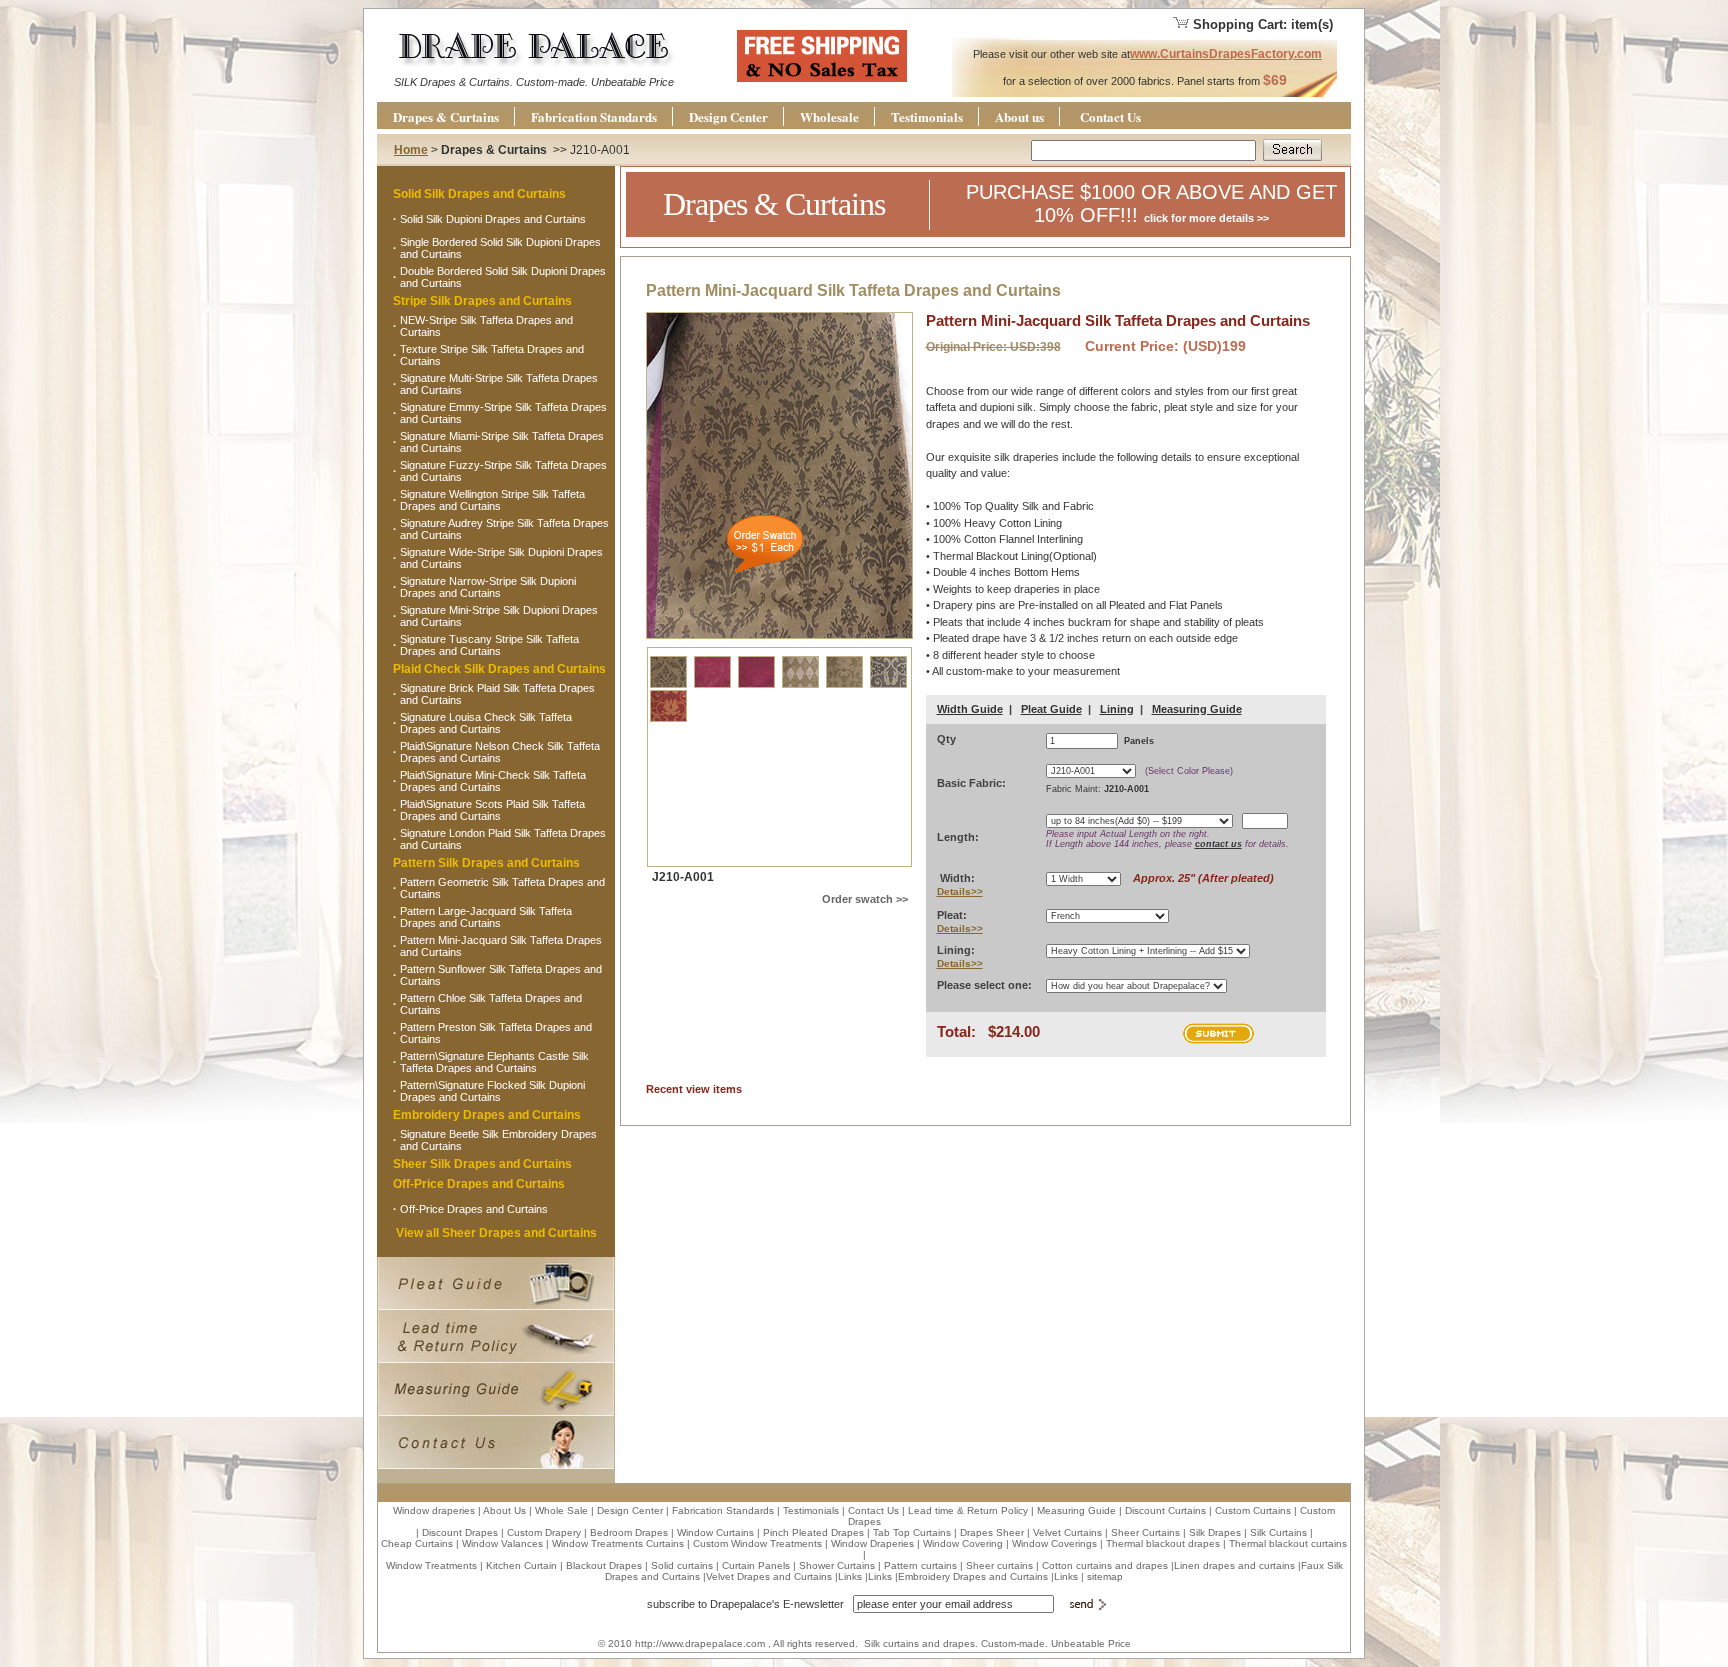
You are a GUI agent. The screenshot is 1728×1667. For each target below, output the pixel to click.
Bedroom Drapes (629, 1532)
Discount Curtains (1165, 1510)
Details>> (960, 891)
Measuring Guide (1197, 709)
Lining (1117, 709)
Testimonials (927, 116)
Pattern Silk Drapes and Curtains (486, 863)
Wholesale (829, 116)
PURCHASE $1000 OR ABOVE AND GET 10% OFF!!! (1151, 203)
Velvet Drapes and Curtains (769, 1576)
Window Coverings (1054, 1543)
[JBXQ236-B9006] (846, 685)
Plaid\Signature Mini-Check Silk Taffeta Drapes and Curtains (493, 781)
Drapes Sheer (992, 1532)
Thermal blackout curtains (1288, 1543)
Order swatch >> (865, 899)
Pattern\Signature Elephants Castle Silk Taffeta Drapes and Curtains (494, 1062)
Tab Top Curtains (912, 1532)
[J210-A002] (714, 685)
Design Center (728, 116)
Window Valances (502, 1543)
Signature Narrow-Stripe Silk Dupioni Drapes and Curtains (488, 587)
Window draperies (434, 1510)
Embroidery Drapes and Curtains (487, 1115)
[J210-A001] (670, 685)
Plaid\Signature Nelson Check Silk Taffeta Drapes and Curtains (500, 752)
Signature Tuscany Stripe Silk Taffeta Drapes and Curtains (489, 645)
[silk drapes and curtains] (822, 78)
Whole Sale (561, 1510)
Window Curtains (715, 1532)
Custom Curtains (1253, 1510)
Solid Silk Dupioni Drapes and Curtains (493, 219)
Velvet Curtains (1067, 1532)
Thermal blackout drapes (1163, 1543)
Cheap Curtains (417, 1543)
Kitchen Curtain (521, 1565)
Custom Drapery (544, 1532)
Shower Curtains (837, 1565)
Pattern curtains (920, 1565)
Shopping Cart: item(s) (1263, 24)
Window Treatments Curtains (618, 1543)
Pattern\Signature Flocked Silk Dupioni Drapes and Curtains (492, 1091)
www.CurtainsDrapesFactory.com (1226, 54)
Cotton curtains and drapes (1105, 1565)
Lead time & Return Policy (968, 1510)
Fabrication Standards (594, 116)
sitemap (1105, 1576)
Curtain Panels (756, 1565)
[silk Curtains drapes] (533, 72)
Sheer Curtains (1145, 1532)
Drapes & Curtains (446, 116)
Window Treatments (431, 1565)
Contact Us (1110, 116)
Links (850, 1576)
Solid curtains (682, 1565)
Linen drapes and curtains (1234, 1565)
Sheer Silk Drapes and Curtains (482, 1164)
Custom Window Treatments (757, 1543)
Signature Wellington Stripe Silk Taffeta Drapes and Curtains (492, 500)
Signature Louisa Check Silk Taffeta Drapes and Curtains (486, 723)
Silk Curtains (1278, 1532)
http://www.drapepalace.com (700, 1643)
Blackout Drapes (604, 1565)
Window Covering (963, 1543)
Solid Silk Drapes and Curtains (479, 194)
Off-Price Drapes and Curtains (479, 1184)
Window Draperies (872, 1543)
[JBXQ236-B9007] (888, 685)
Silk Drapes (1215, 1532)
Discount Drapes (460, 1532)
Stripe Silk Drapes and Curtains (482, 301)
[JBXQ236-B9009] (668, 719)
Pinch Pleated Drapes (813, 1532)
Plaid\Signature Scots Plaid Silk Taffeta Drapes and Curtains (492, 810)
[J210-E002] (758, 685)
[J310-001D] (802, 685)
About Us (504, 1510)
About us (1019, 116)
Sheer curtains (999, 1565)
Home (411, 150)
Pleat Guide (1051, 709)
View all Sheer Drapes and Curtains (496, 1233)
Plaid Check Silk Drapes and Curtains (499, 669)
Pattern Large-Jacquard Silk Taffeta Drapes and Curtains (486, 917)
